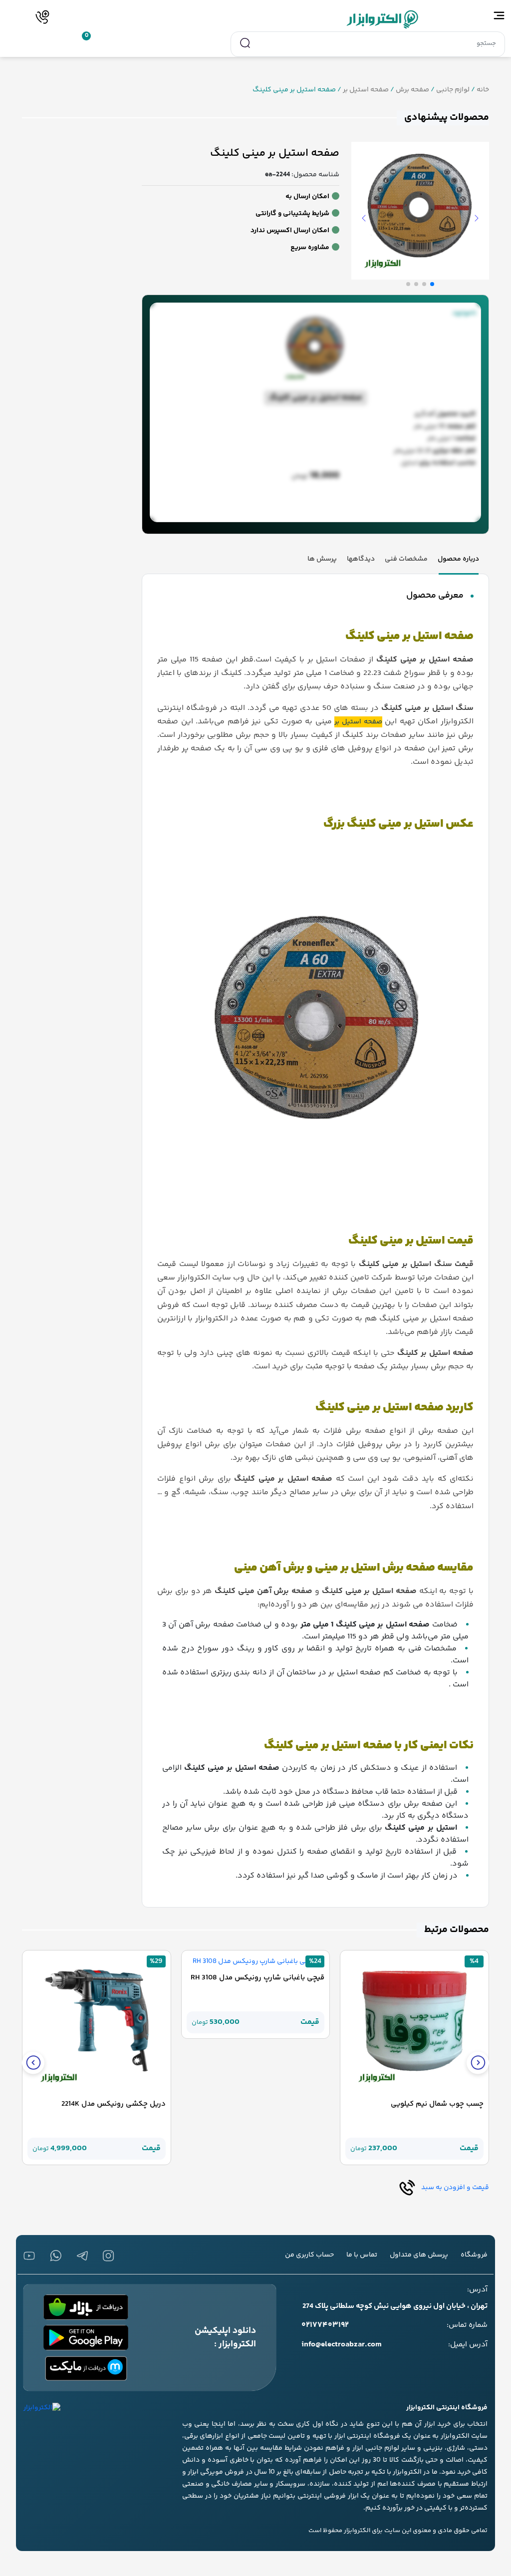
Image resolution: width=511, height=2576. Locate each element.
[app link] (86, 2307)
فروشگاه (474, 2255)
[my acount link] (57, 42)
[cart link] (79, 42)
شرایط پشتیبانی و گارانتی (292, 214)
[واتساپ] (56, 2256)
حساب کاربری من (309, 2255)
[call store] (43, 17)
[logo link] (256, 19)
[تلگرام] (82, 2256)
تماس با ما (362, 2255)
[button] (478, 2063)
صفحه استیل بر (366, 90)
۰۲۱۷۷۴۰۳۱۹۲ (325, 2325)
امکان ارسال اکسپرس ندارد (290, 231)
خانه (483, 90)
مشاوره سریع (310, 248)
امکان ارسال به (307, 197)
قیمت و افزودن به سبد (454, 2188)
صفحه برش (412, 90)
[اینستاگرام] (109, 2256)
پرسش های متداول (419, 2255)
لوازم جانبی (453, 90)
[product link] (414, 2025)
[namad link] (42, 2408)
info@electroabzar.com (342, 2345)
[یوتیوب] (29, 2256)
